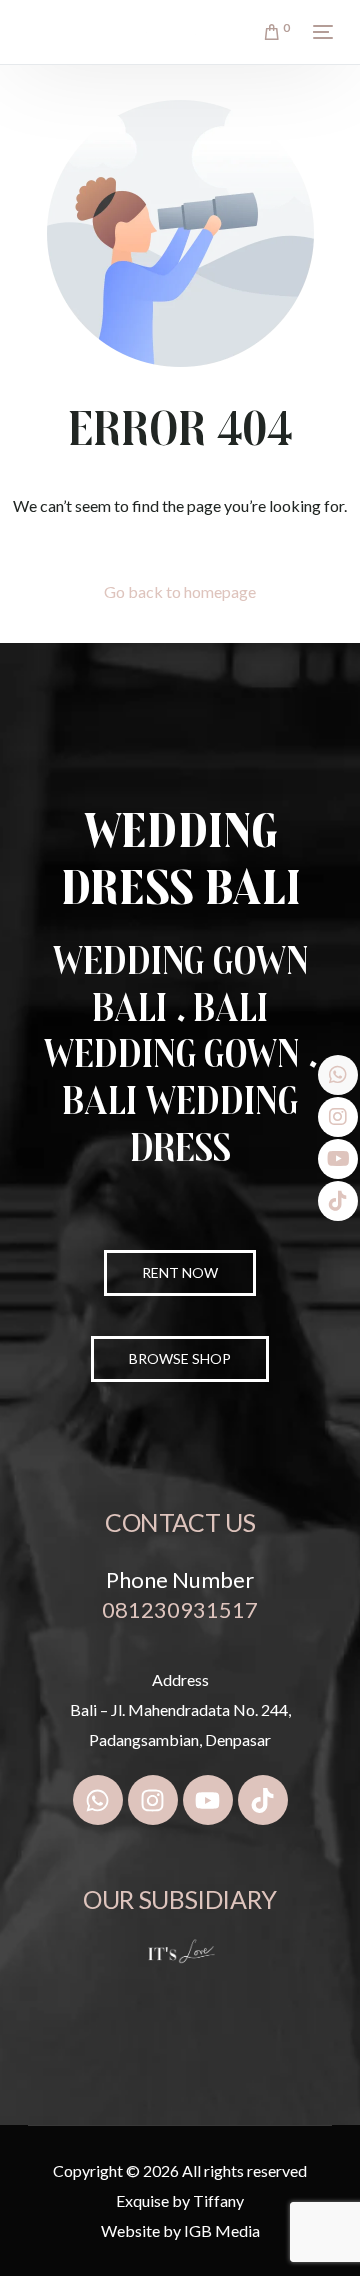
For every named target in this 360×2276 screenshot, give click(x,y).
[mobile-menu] (321, 32)
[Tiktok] (263, 1800)
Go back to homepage (180, 591)
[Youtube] (208, 1800)
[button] (180, 1359)
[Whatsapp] (98, 1800)
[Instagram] (153, 1800)
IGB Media (222, 2230)
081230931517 (180, 1609)
